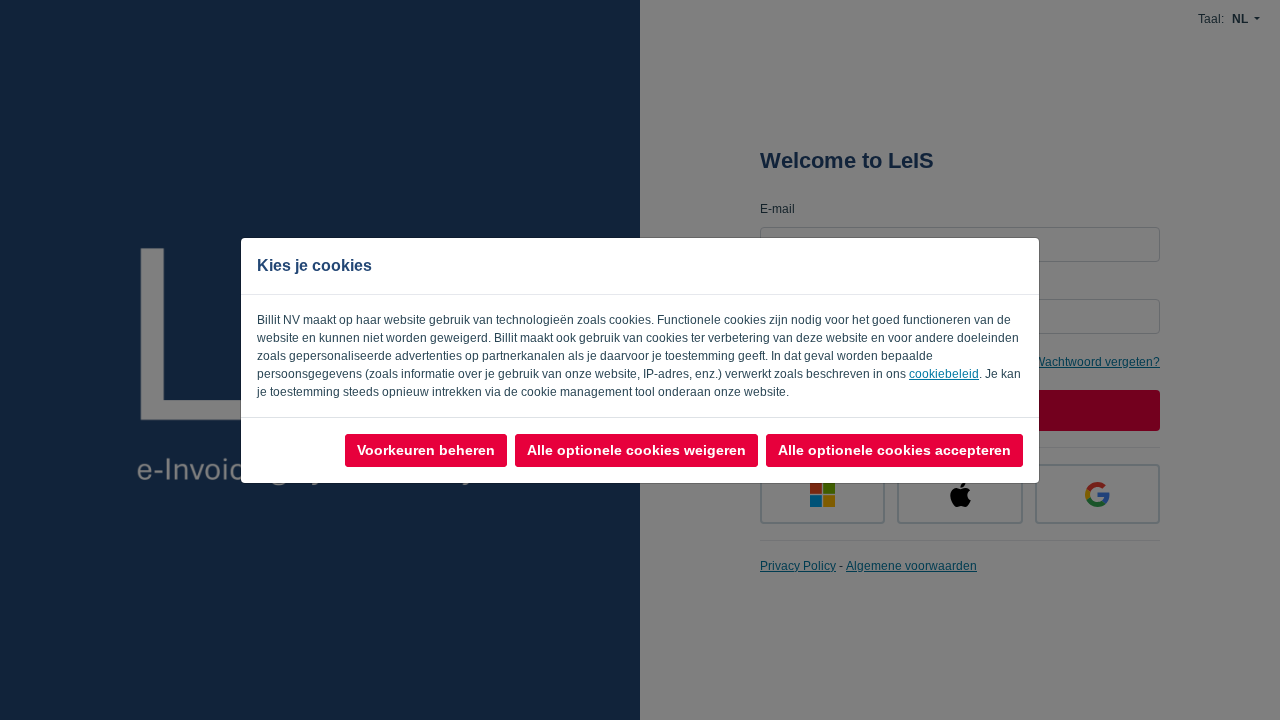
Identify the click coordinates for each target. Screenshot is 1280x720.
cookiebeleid (944, 374)
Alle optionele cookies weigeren (636, 450)
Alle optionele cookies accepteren (894, 450)
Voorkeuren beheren (426, 450)
